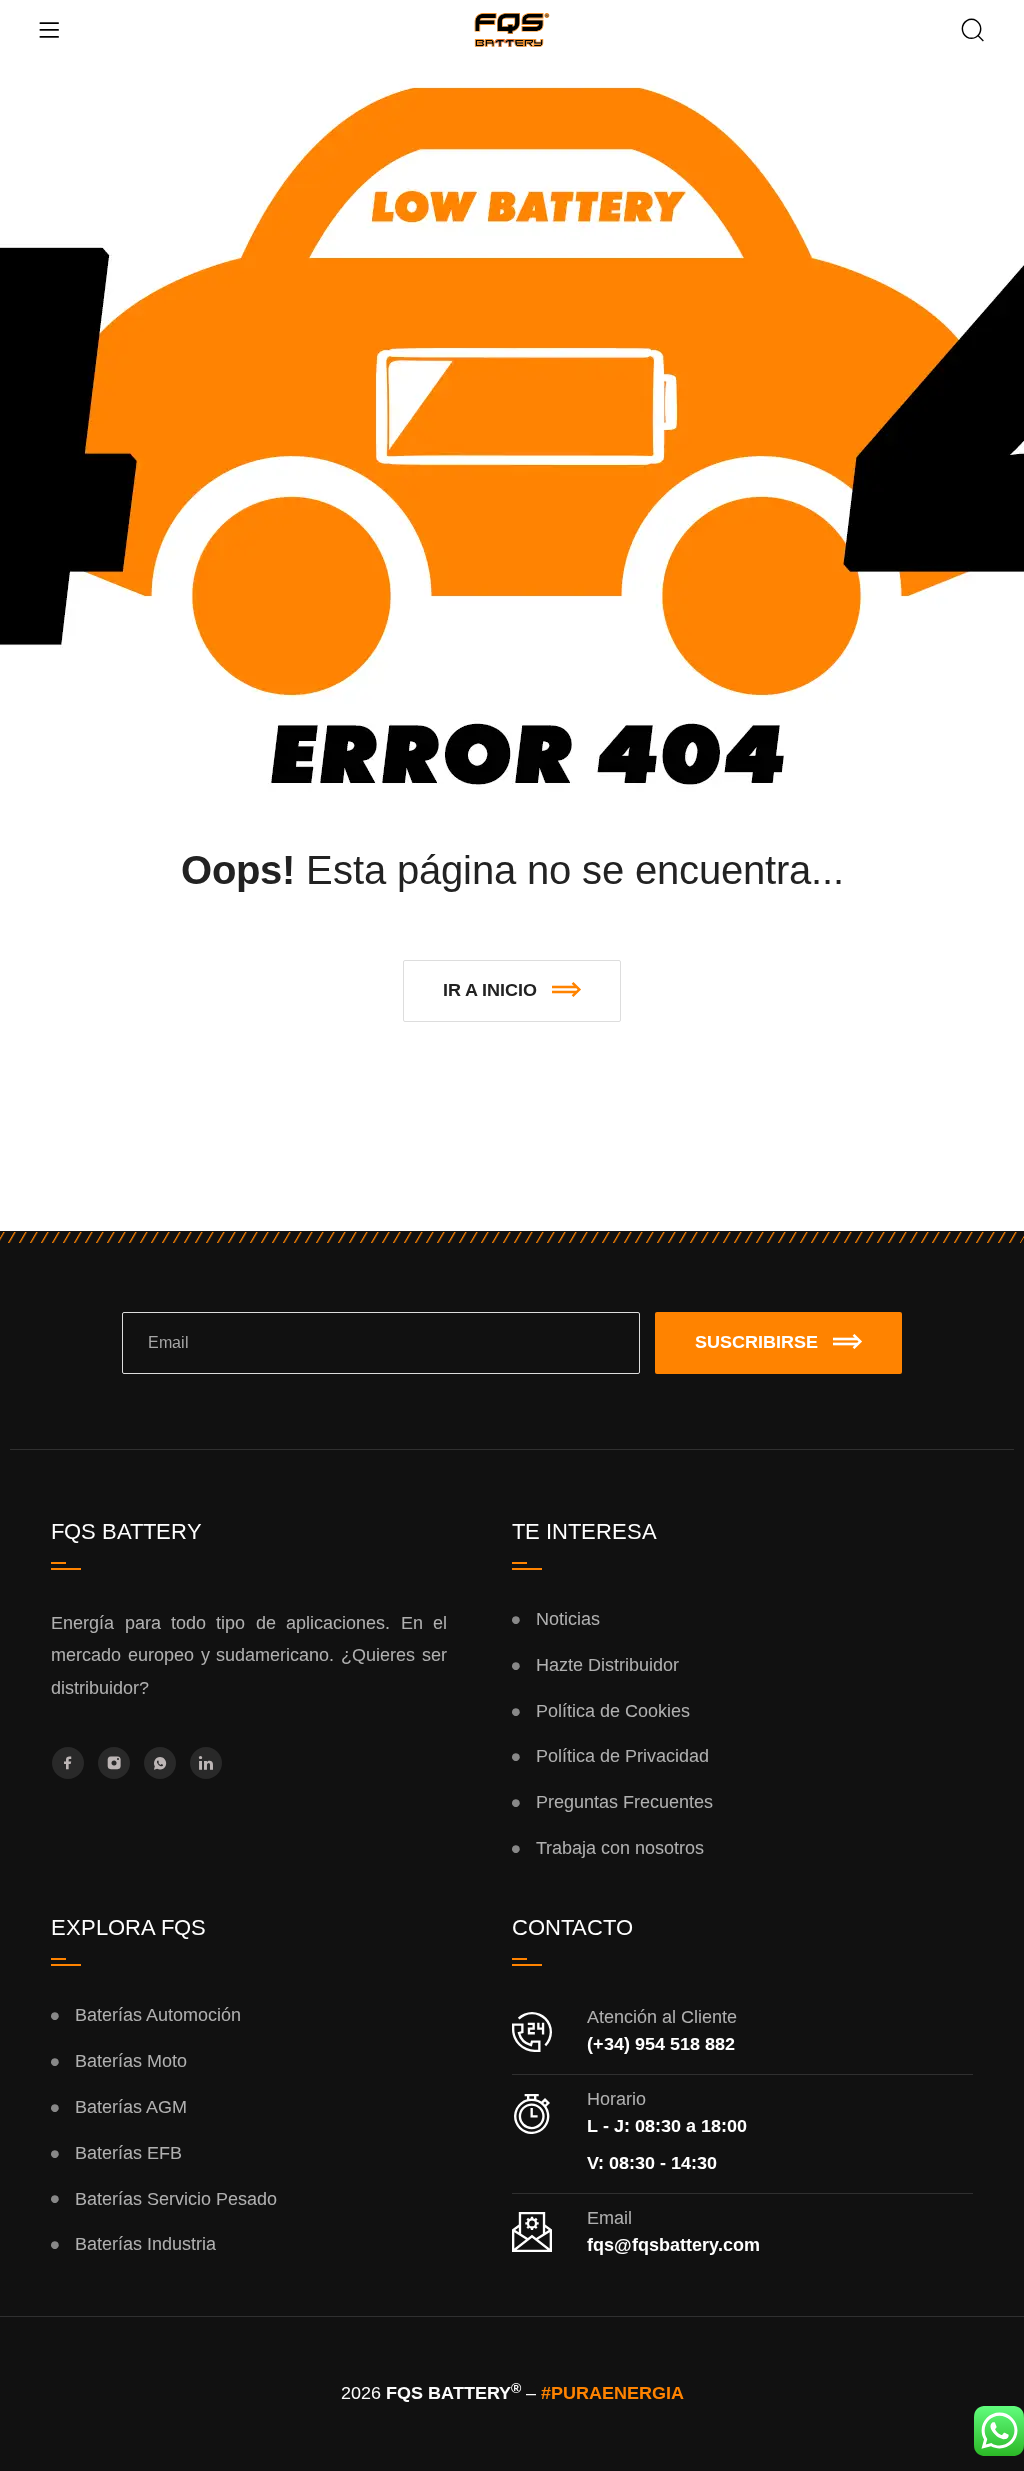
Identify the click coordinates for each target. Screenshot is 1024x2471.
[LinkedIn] (206, 1763)
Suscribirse (756, 1342)
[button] (512, 991)
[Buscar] (973, 32)
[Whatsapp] (160, 1763)
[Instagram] (114, 1763)
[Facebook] (68, 1763)
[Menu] (49, 30)
